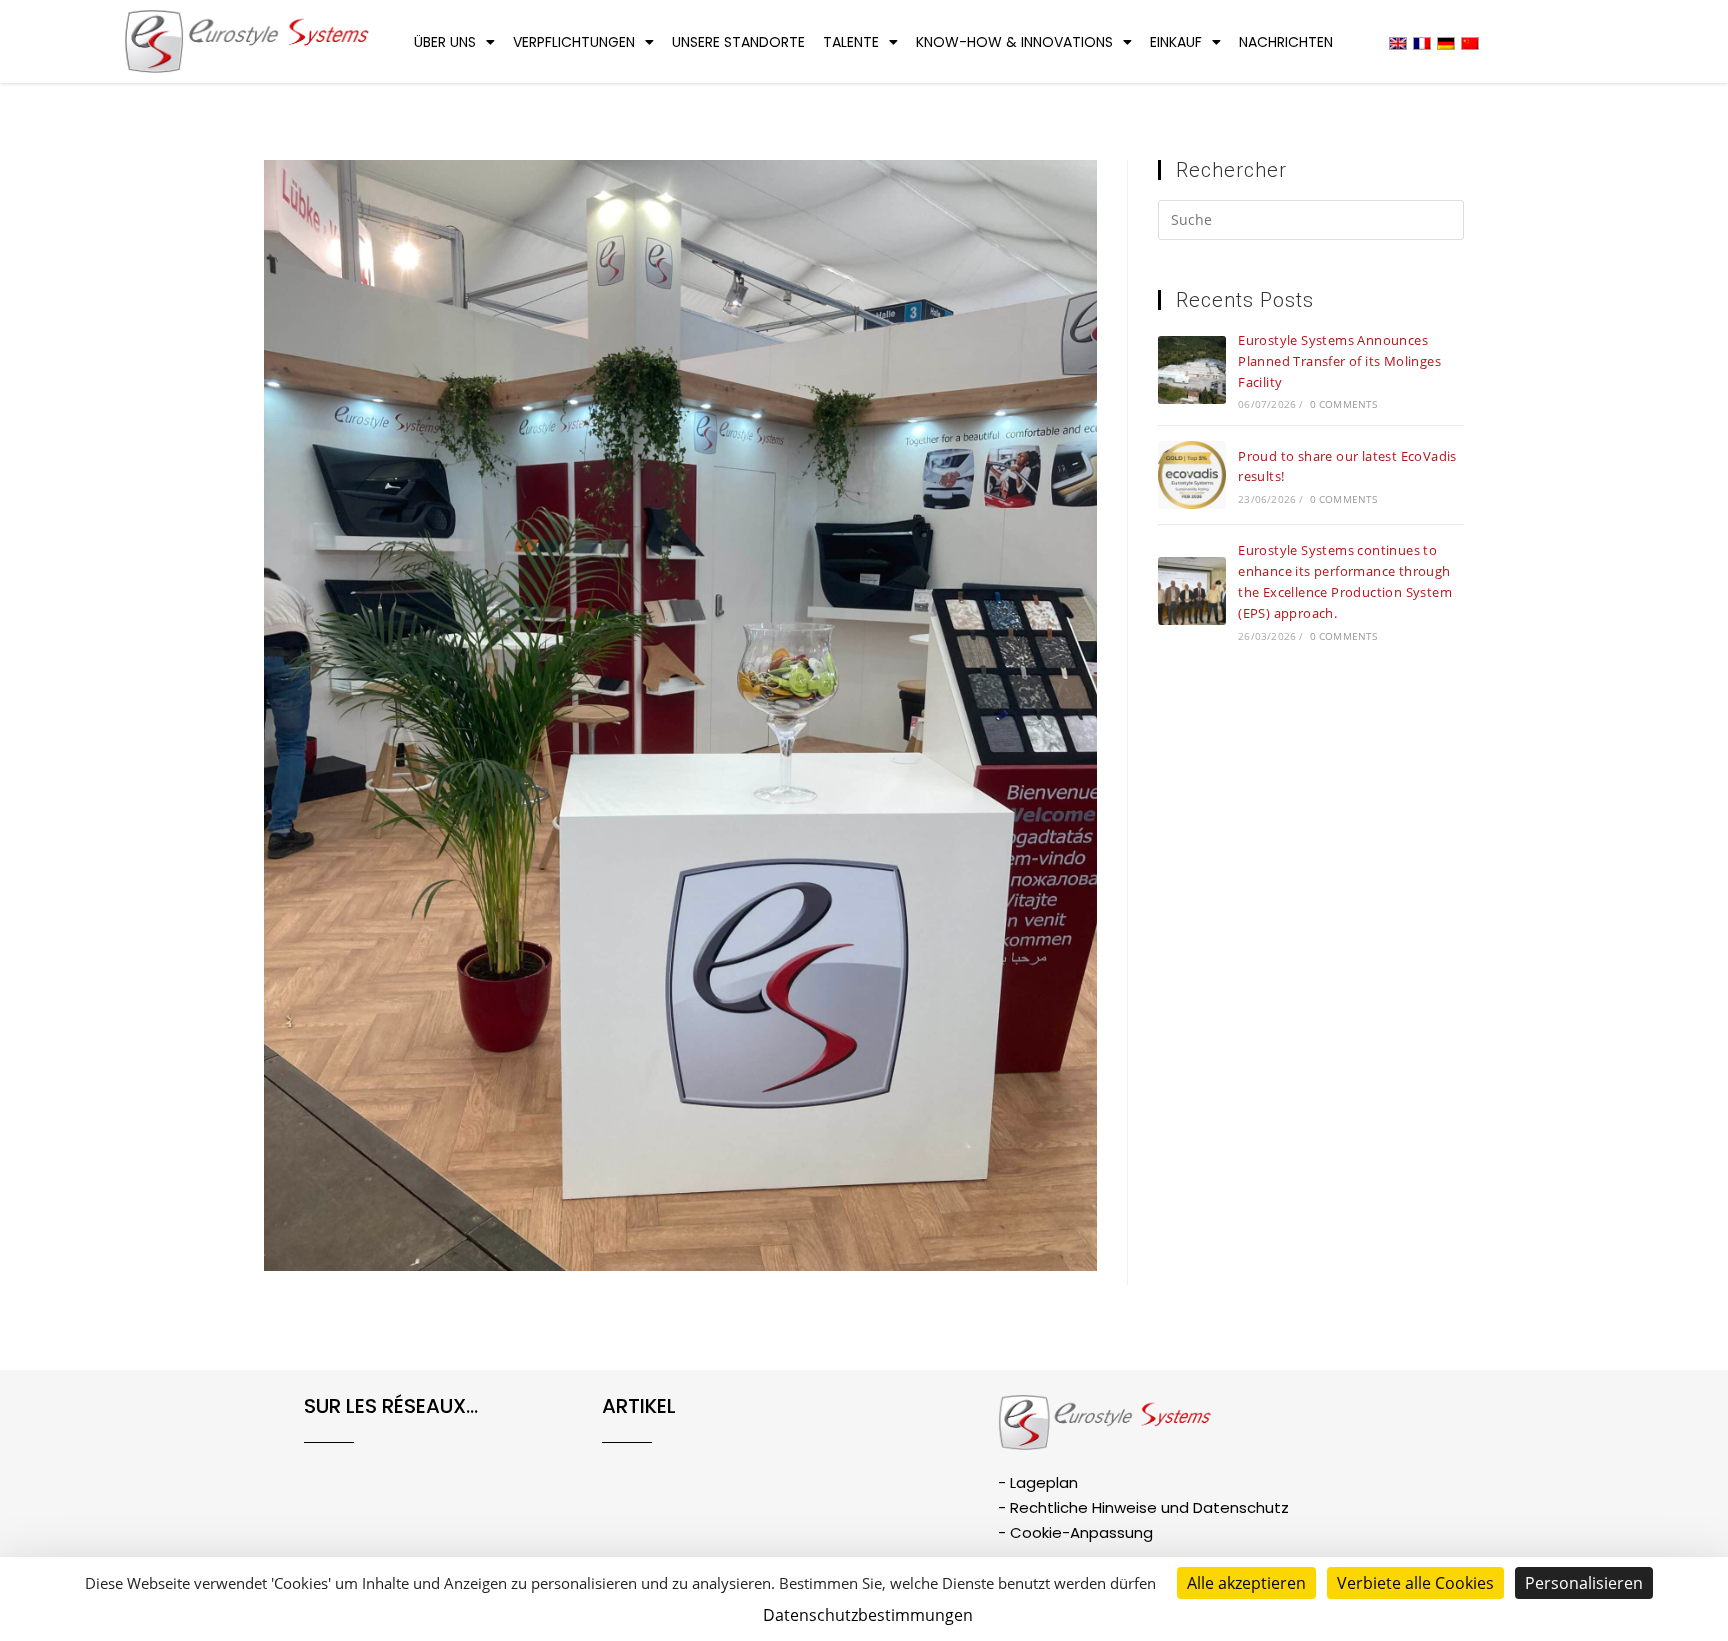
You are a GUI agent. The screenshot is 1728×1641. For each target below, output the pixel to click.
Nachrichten (1286, 42)
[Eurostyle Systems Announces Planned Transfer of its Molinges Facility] (1192, 370)
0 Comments (1344, 404)
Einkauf (1176, 42)
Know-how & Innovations (1014, 42)
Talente (851, 42)
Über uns (445, 42)
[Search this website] (1311, 223)
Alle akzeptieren (1246, 1583)
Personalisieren (1584, 1583)
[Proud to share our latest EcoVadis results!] (1192, 475)
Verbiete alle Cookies (1415, 1583)
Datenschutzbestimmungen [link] (868, 1615)
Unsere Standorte (738, 42)
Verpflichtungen (574, 42)
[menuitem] (1398, 42)
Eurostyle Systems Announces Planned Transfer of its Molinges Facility (1339, 361)
